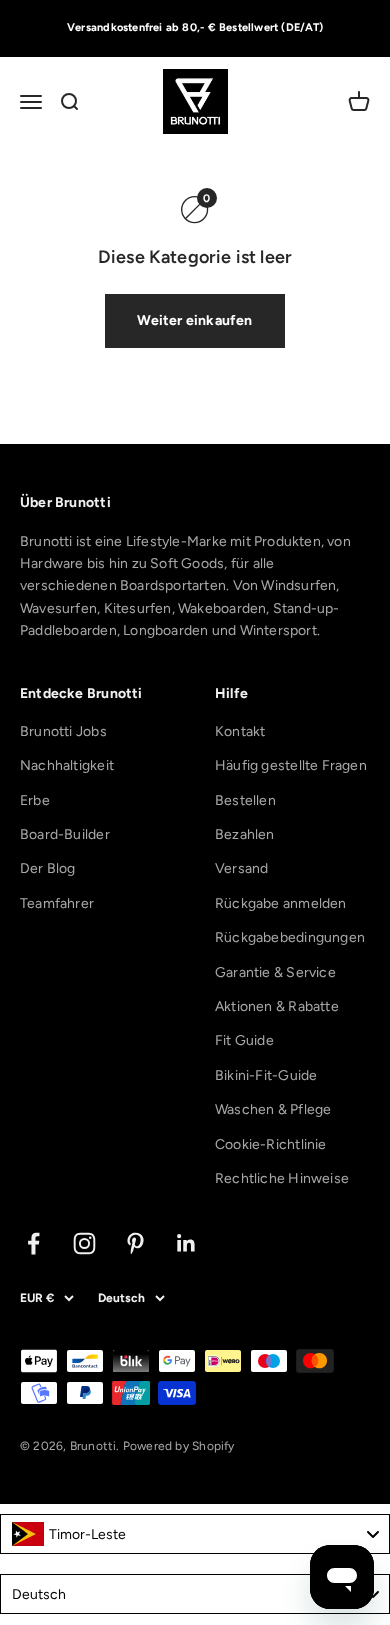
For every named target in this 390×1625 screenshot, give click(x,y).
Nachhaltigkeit (67, 765)
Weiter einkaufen (194, 320)
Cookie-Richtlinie (271, 1144)
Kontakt (240, 731)
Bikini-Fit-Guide (266, 1075)
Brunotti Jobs (63, 731)
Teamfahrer (57, 903)
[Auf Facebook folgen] (33, 1243)
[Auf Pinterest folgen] (135, 1243)
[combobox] (195, 1534)
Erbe (35, 800)
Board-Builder (65, 834)
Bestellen (245, 800)
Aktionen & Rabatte (277, 1006)
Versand (241, 868)
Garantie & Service (275, 972)
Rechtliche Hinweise (282, 1178)
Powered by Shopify (179, 1446)
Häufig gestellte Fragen (291, 765)
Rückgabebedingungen (290, 937)
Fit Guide (244, 1040)
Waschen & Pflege (273, 1109)
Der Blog (48, 868)
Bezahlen (245, 834)
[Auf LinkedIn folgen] (186, 1243)
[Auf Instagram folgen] (84, 1243)
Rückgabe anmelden (281, 903)
